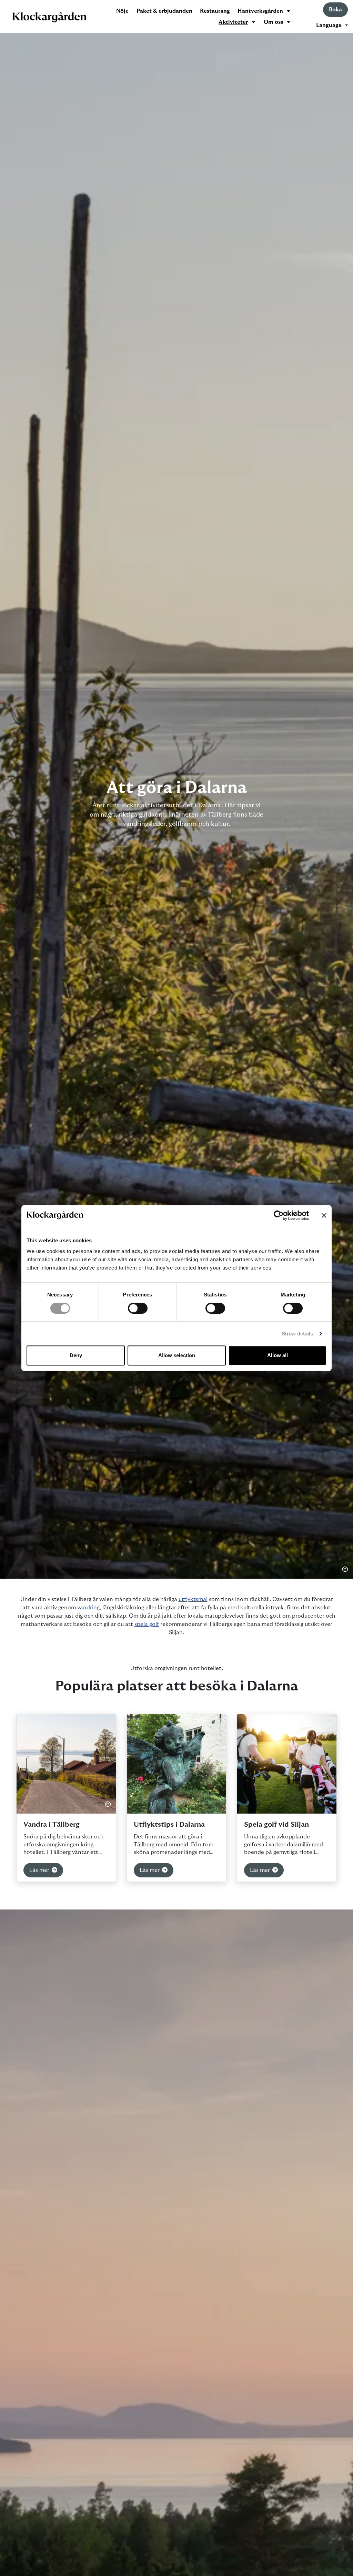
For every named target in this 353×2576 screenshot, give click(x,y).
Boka (335, 10)
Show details (297, 1334)
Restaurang (215, 11)
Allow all (278, 1355)
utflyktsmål (193, 1599)
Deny (76, 1355)
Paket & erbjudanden (164, 11)
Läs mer (40, 1870)
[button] (332, 25)
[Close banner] (324, 1215)
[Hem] (49, 17)
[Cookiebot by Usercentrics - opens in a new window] (279, 1215)
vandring (88, 1608)
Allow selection (177, 1355)
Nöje (122, 11)
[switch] (138, 1308)
